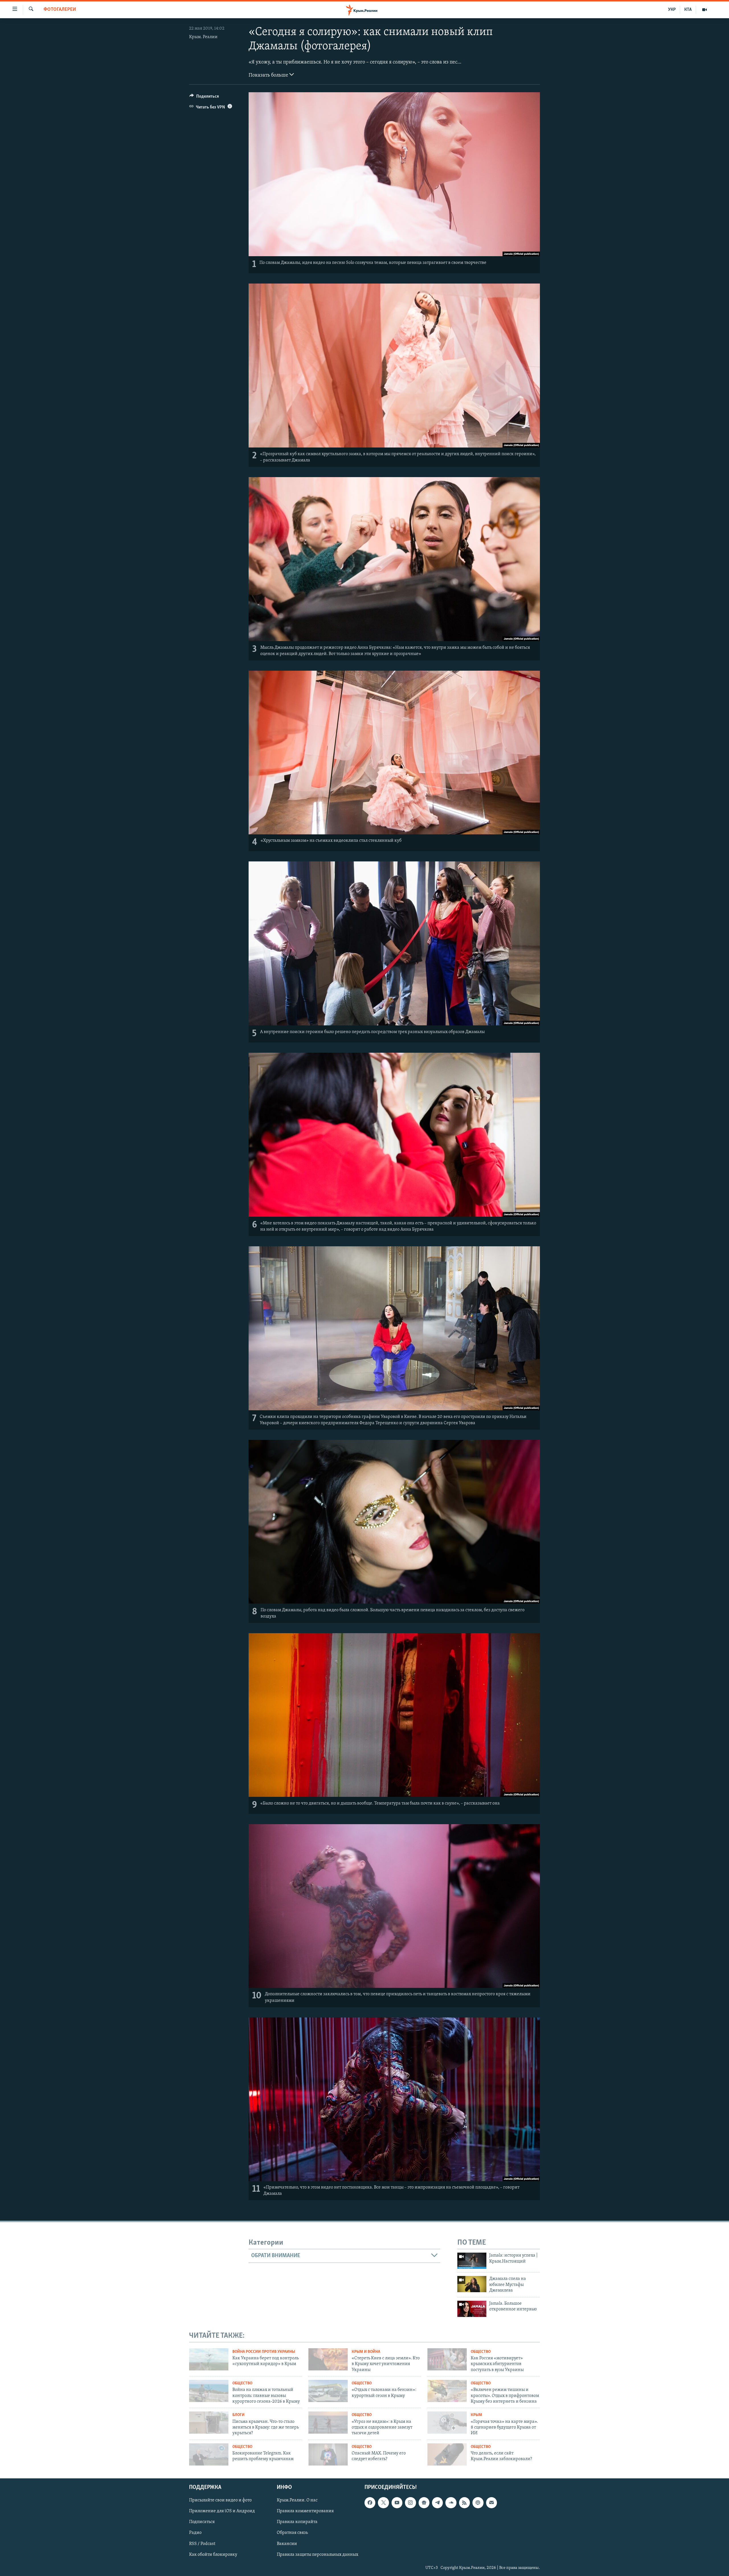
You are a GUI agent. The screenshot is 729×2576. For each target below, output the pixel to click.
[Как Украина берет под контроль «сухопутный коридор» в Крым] (209, 2359)
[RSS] (464, 2503)
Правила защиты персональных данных (318, 2555)
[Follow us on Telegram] (437, 2503)
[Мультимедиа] (705, 10)
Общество (481, 2352)
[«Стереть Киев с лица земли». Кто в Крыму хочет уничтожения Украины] (328, 2359)
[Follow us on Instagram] (410, 2503)
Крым (476, 2415)
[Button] (204, 98)
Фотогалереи (60, 10)
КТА (688, 10)
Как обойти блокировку (213, 2555)
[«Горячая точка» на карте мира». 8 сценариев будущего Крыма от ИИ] (447, 2423)
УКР (672, 10)
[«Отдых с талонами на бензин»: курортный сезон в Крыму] (328, 2391)
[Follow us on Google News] (424, 2503)
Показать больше (269, 75)
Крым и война (366, 2352)
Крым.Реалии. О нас (297, 2501)
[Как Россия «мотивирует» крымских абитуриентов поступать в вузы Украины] (447, 2359)
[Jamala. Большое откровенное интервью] (472, 2309)
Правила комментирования (305, 2511)
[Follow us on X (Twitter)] (383, 2503)
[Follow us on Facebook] (370, 2503)
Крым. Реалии (203, 37)
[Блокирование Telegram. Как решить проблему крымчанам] (209, 2454)
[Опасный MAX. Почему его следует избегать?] (328, 2454)
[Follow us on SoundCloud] (451, 2503)
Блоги (238, 2415)
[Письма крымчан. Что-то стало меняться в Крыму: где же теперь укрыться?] (209, 2423)
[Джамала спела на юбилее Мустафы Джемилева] (472, 2284)
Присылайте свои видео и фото (220, 2501)
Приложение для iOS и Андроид (222, 2511)
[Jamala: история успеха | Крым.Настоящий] (472, 2261)
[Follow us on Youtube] (397, 2503)
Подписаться (202, 2522)
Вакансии (287, 2544)
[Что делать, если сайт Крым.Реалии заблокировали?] (447, 2454)
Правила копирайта (297, 2522)
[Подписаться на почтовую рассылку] (492, 2503)
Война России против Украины (264, 2352)
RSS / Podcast (202, 2544)
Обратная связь (292, 2533)
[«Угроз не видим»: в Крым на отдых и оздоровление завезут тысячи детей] (328, 2423)
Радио (195, 2533)
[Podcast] (478, 2503)
